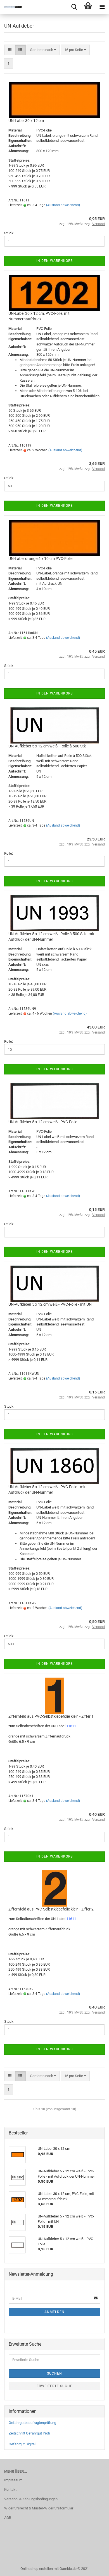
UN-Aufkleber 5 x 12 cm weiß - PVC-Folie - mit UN (50, 1304)
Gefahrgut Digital (22, 2444)
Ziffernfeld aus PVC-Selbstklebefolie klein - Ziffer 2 (51, 1909)
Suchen (54, 2373)
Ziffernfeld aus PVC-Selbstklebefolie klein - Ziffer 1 (51, 1716)
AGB (8, 2518)
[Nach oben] (94, 2568)
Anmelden (54, 2312)
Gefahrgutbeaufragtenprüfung (32, 2423)
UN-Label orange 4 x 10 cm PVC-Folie (40, 559)
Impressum (13, 2480)
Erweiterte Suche (54, 2386)
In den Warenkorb (54, 261)
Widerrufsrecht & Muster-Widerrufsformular (39, 2508)
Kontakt (10, 2490)
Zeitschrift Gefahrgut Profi (29, 2433)
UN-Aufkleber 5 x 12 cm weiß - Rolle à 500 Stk (47, 746)
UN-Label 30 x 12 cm (26, 121)
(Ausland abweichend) (63, 205)
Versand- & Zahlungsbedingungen (31, 2499)
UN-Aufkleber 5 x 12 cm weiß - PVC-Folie (43, 1122)
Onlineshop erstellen (37, 2569)
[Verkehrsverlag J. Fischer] (11, 7)
